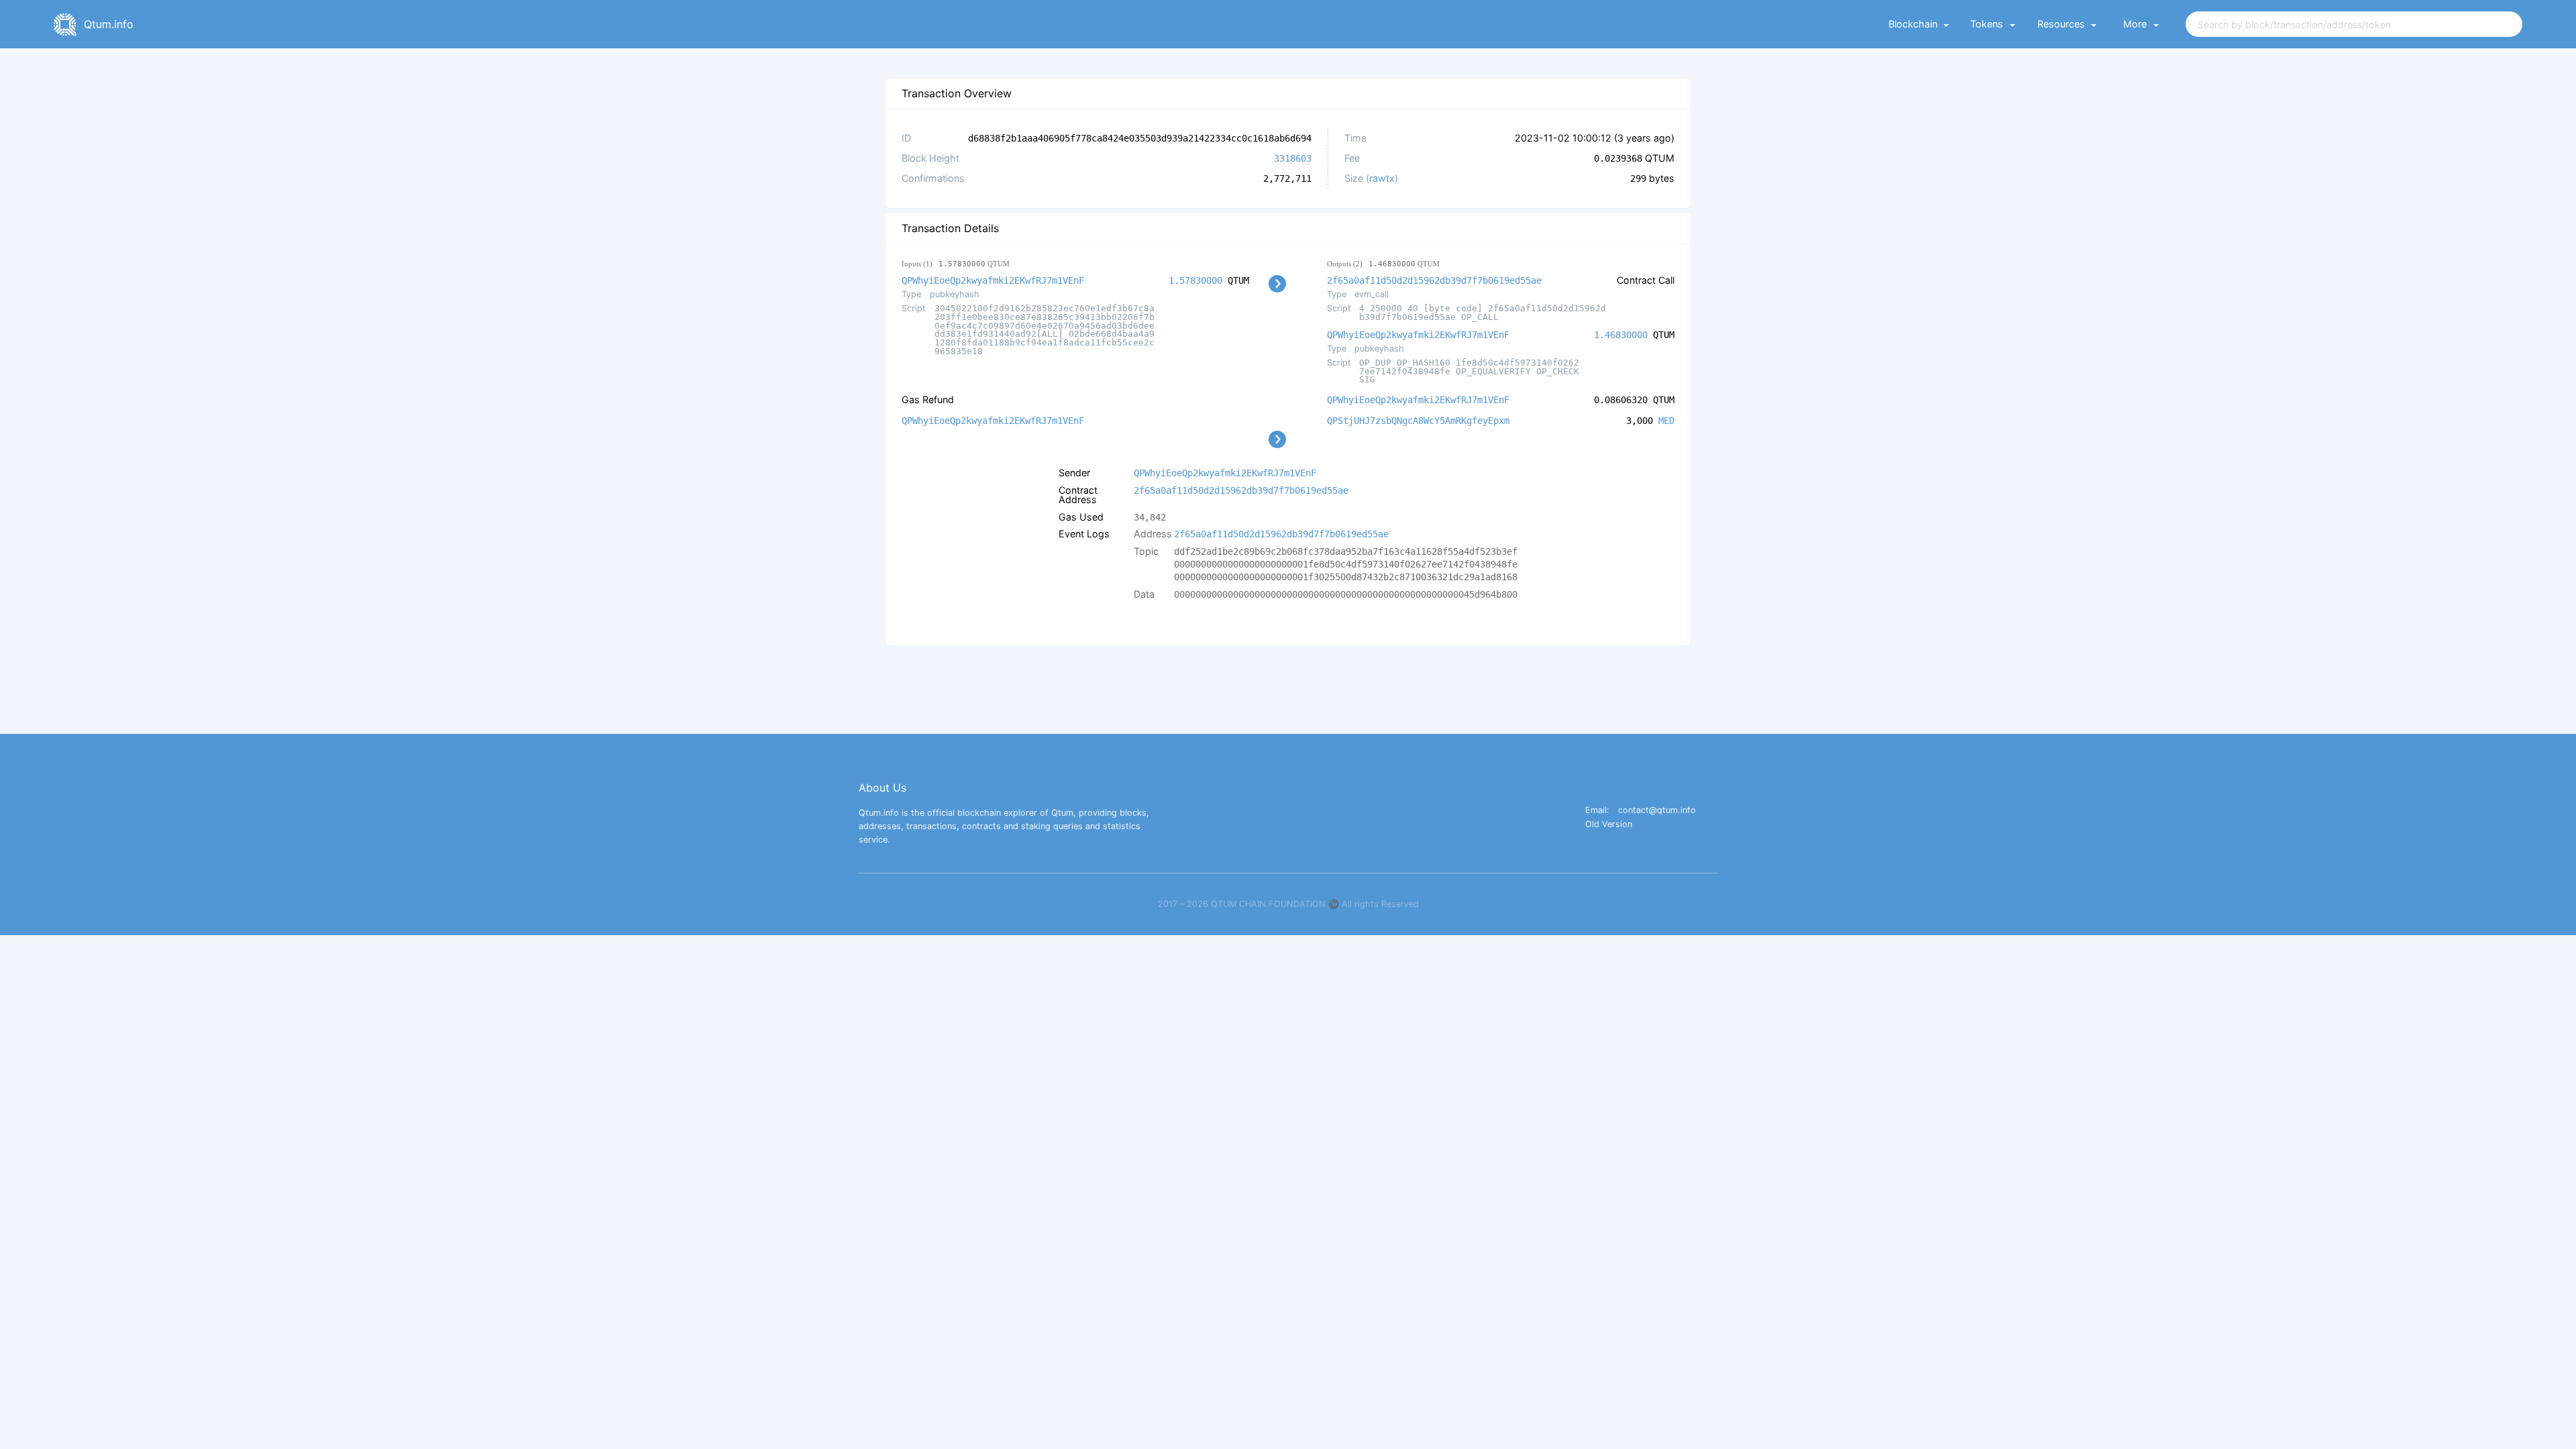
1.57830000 (1195, 280)
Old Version (1609, 825)
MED (1666, 421)
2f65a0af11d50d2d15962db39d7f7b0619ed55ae (1434, 280)
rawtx (1382, 178)
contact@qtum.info (1657, 811)
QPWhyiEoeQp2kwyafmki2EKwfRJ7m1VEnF (993, 280)
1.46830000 (1621, 335)
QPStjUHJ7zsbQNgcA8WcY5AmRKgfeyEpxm (1418, 421)
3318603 (1293, 158)
